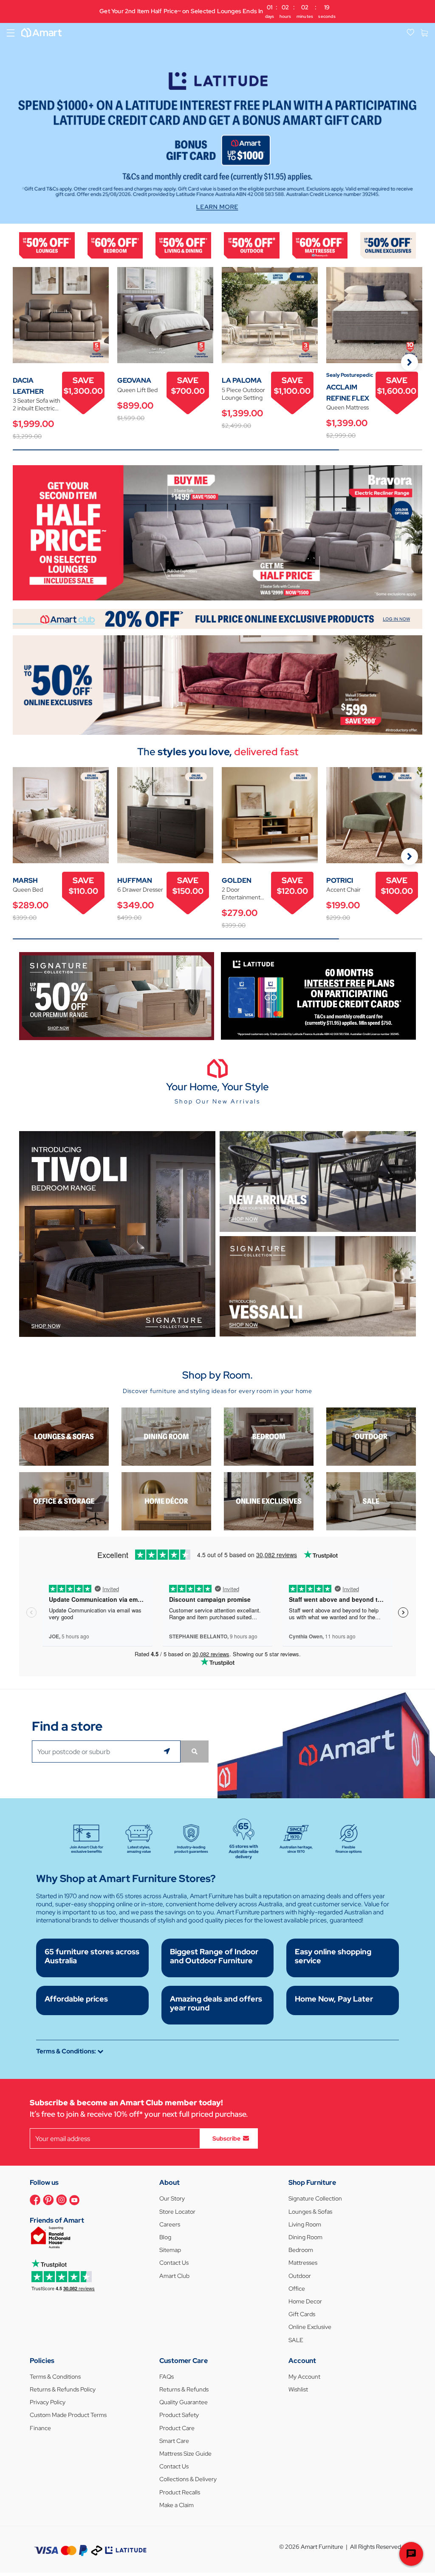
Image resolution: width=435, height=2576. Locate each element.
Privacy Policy (48, 2402)
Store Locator (177, 2212)
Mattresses (303, 2263)
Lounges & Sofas (310, 2212)
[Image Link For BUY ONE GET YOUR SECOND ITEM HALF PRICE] (217, 532)
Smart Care (174, 2441)
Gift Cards (302, 2314)
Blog (165, 2237)
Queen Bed (28, 890)
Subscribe (226, 2138)
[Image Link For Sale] (371, 1501)
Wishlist (298, 2389)
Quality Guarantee (184, 2402)
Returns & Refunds (184, 2389)
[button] (11, 123)
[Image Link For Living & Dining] (183, 245)
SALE (296, 2340)
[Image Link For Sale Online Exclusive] (217, 684)
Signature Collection (315, 2198)
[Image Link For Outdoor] (252, 245)
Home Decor (305, 2301)
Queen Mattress (347, 407)
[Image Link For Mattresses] (320, 245)
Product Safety (179, 2415)
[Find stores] (195, 1751)
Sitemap (170, 2250)
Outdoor (300, 2276)
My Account (304, 2377)
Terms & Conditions (55, 2377)
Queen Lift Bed (137, 390)
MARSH (25, 880)
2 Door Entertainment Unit (241, 893)
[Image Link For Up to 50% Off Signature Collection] (117, 995)
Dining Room (305, 2237)
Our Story (172, 2198)
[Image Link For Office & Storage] (64, 1501)
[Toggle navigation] (11, 33)
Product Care (177, 2428)
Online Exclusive (310, 2327)
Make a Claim (177, 2505)
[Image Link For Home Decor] (166, 1501)
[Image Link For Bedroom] (115, 245)
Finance (40, 2428)
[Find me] (168, 1751)
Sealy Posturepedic (350, 375)
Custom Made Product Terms (68, 2415)
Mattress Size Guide (185, 2454)
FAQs (167, 2377)
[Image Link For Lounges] (47, 245)
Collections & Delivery (188, 2479)
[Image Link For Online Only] (269, 1501)
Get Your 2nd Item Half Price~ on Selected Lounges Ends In (217, 11)
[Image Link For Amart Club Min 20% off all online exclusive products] (217, 618)
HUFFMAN (135, 880)
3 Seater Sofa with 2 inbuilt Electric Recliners (37, 404)
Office (297, 2289)
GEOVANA (134, 380)
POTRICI (340, 880)
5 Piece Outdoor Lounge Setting (243, 394)
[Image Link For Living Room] (64, 1436)
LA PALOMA (242, 380)
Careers (170, 2224)
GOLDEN (237, 880)
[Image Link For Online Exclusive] (388, 245)
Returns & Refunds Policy (63, 2389)
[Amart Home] (41, 33)
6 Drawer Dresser (140, 890)
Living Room (305, 2224)
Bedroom (301, 2250)
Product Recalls (180, 2492)
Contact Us (174, 2263)
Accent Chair (343, 890)
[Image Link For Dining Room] (166, 1436)
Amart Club (174, 2276)
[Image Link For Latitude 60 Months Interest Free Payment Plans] (318, 995)
